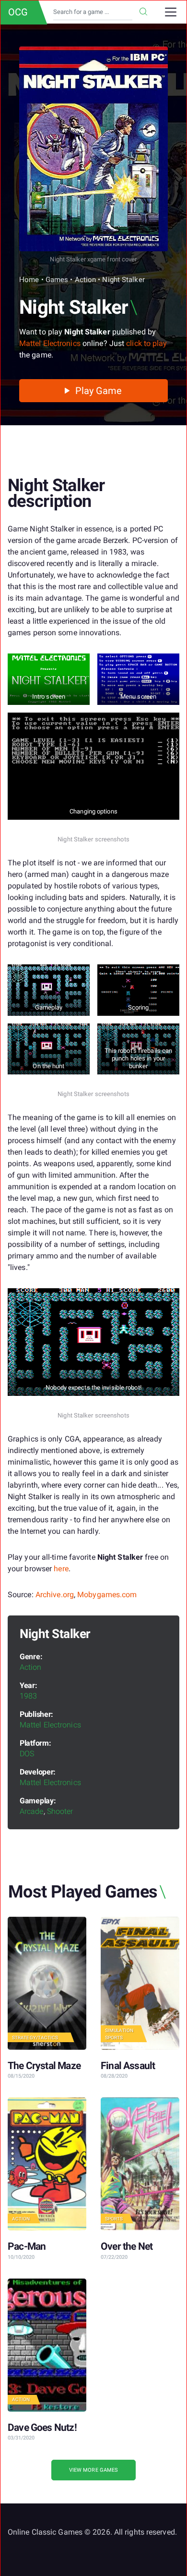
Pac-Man (27, 2246)
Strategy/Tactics (35, 2038)
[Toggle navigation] (171, 12)
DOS (27, 1754)
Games (57, 280)
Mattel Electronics (50, 343)
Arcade (32, 1811)
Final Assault (128, 2066)
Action (86, 280)
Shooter (60, 1811)
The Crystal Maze (44, 2066)
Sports (114, 2038)
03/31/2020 (21, 2438)
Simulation (119, 2030)
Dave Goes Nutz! (42, 2428)
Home (29, 280)
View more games (94, 2470)
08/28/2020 (114, 2076)
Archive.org (55, 1595)
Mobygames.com (107, 1595)
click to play (146, 343)
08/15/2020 (21, 2076)
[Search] (143, 12)
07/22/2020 (114, 2257)
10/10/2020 (21, 2257)
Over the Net (127, 2246)
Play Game (98, 391)
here (61, 1569)
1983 (28, 1696)
